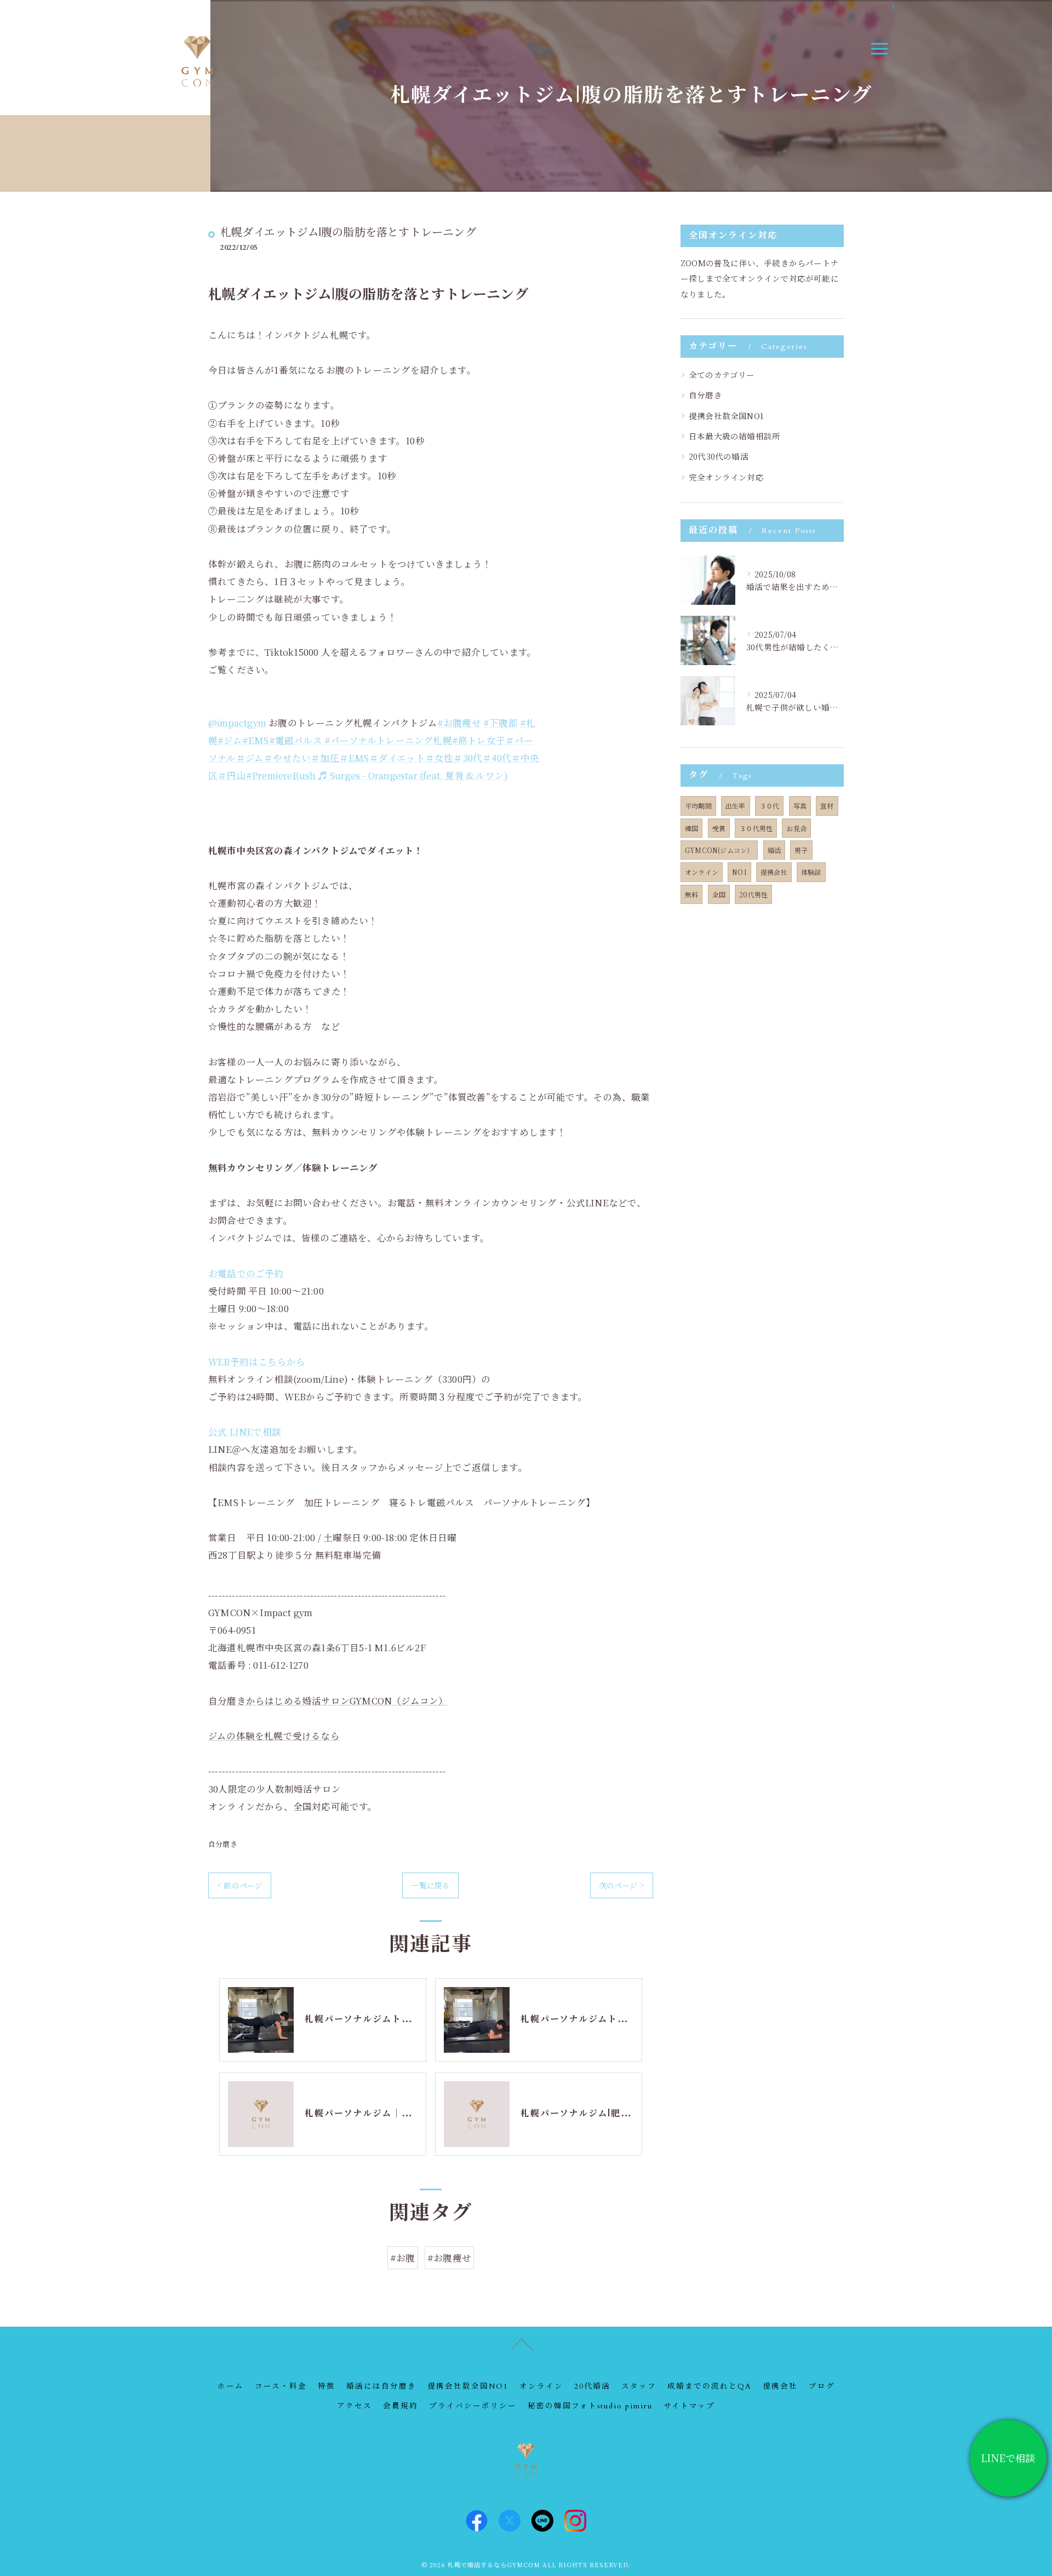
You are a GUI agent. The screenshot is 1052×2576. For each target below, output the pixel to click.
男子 (801, 850)
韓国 (691, 828)
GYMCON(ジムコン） (719, 850)
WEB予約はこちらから (257, 1361)
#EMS (256, 740)
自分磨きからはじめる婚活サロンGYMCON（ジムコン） (328, 1701)
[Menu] (879, 49)
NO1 (739, 872)
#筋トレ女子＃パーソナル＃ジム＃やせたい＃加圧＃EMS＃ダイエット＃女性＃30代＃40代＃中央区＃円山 (374, 758)
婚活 (774, 850)
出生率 (736, 806)
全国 (719, 894)
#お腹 (403, 2258)
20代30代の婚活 (719, 456)
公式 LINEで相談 (245, 1432)
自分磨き (223, 1844)
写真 (800, 806)
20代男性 (753, 894)
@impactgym (237, 723)
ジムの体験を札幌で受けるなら (274, 1736)
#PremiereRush (281, 775)
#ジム (230, 740)
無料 (691, 894)
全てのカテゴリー (722, 374)
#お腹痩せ (459, 723)
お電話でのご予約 (246, 1273)
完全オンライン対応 (726, 477)
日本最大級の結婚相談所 (734, 436)
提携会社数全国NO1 (726, 416)
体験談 (811, 872)
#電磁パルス (296, 740)
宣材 (827, 806)
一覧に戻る (430, 1885)
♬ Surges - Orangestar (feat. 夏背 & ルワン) (413, 775)
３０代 (770, 806)
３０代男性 (756, 828)
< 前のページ (240, 1885)
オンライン (702, 872)
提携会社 (774, 872)
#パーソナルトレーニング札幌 (388, 740)
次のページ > (622, 1885)
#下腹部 (501, 723)
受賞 (719, 828)
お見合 (796, 828)
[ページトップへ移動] (522, 2344)
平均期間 (698, 806)
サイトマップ (689, 2406)
